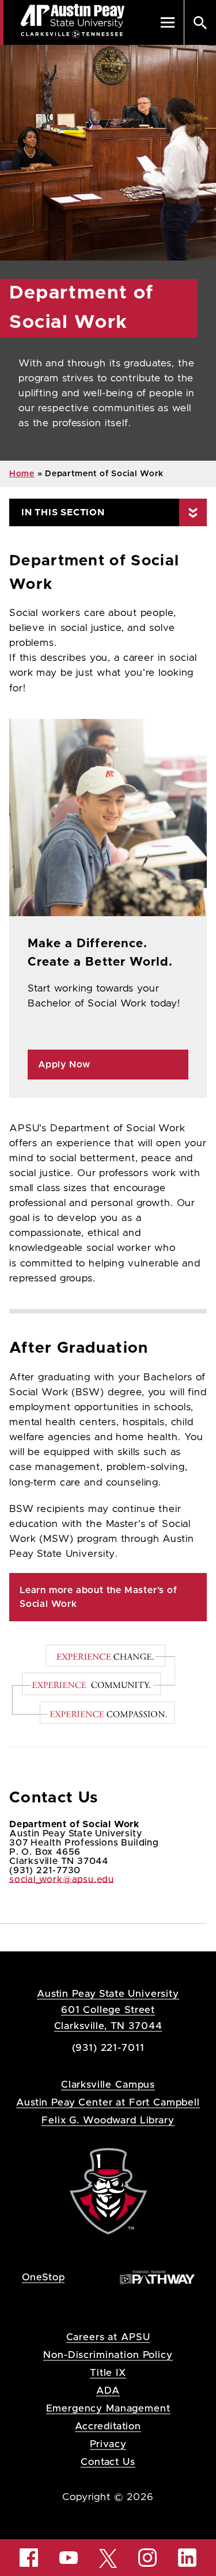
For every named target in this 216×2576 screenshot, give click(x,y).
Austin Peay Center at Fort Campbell (108, 2102)
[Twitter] (108, 2557)
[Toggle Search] (200, 22)
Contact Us (108, 2462)
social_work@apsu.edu (62, 1880)
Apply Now (64, 1065)
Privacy (108, 2444)
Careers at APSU (108, 2337)
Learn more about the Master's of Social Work (98, 1597)
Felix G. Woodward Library (108, 2120)
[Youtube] (69, 2558)
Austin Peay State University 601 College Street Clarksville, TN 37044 (108, 2010)
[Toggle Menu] (168, 22)
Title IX (108, 2373)
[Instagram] (147, 2558)
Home (22, 474)
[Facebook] (29, 2558)
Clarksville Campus (108, 2085)
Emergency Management (108, 2408)
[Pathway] (157, 2277)
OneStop (43, 2277)
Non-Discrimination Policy (108, 2355)
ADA (108, 2391)
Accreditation (108, 2426)
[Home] (108, 2190)
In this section (63, 512)
